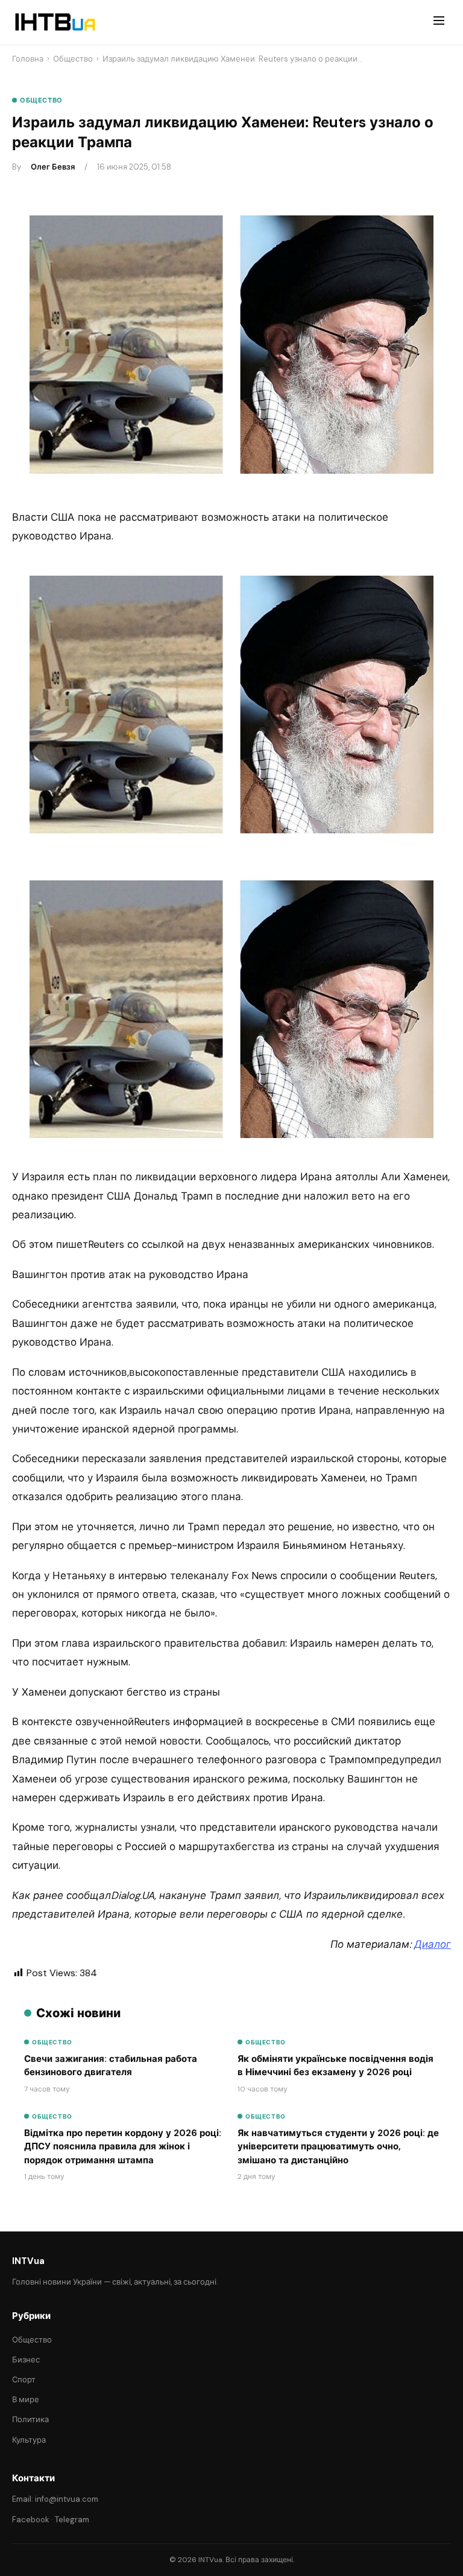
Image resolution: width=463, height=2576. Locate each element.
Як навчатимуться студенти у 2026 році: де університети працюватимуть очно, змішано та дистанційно (338, 2147)
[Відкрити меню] (439, 22)
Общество (73, 59)
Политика (30, 2419)
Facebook (31, 2520)
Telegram (72, 2520)
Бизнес (26, 2360)
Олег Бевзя (53, 167)
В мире (26, 2399)
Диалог (433, 1944)
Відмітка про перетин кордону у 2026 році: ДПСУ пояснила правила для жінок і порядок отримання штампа (123, 2147)
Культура (29, 2440)
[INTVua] (55, 22)
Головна (28, 59)
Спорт (24, 2380)
